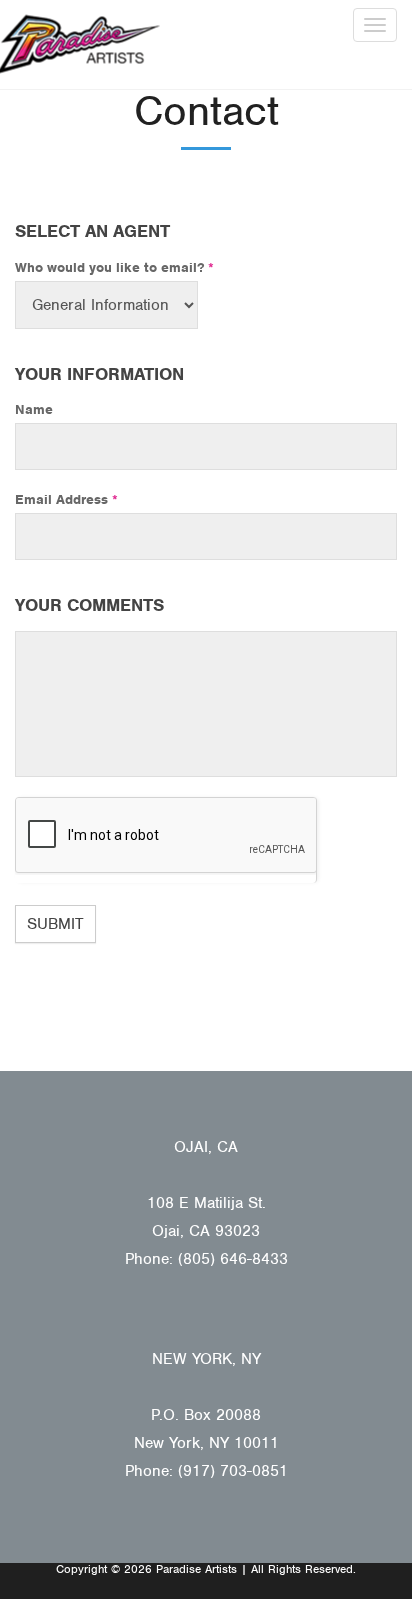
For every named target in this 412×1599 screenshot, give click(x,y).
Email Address (66, 499)
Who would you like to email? (114, 267)
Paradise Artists (80, 44)
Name (34, 409)
